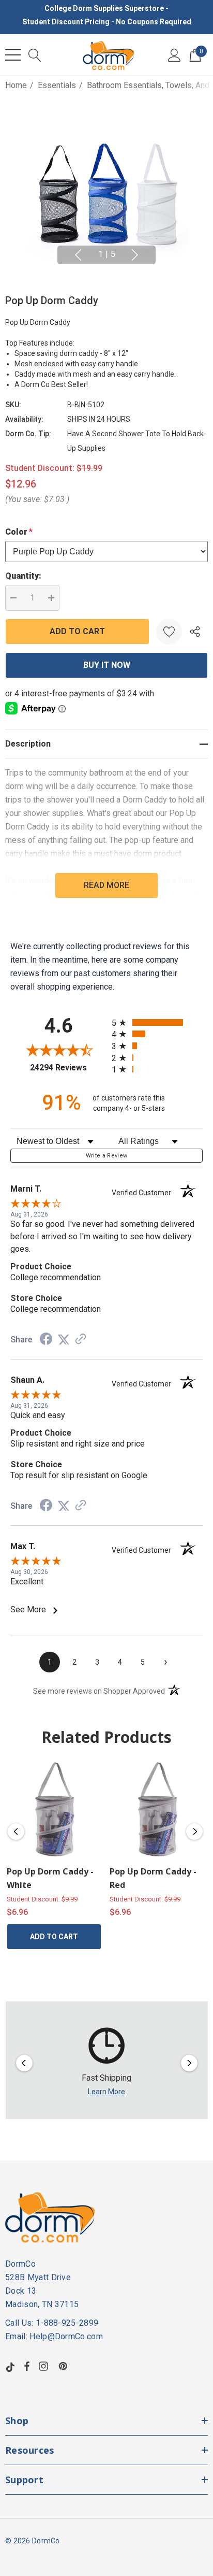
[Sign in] (174, 55)
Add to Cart (54, 1937)
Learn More (106, 2092)
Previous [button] (78, 255)
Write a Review (107, 1156)
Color (19, 532)
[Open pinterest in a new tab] (65, 2366)
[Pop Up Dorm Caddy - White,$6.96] (54, 1809)
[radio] (157, 1022)
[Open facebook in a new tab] (27, 2366)
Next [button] (135, 255)
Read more (106, 885)
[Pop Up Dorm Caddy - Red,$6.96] (157, 1809)
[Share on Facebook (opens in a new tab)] (46, 1340)
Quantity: (23, 576)
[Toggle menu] (13, 55)
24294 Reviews (68, 1068)
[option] (107, 2063)
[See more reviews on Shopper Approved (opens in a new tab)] (81, 1340)
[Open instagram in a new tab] (45, 2366)
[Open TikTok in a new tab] (10, 2366)
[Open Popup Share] (195, 632)
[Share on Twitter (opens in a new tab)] (64, 1340)
